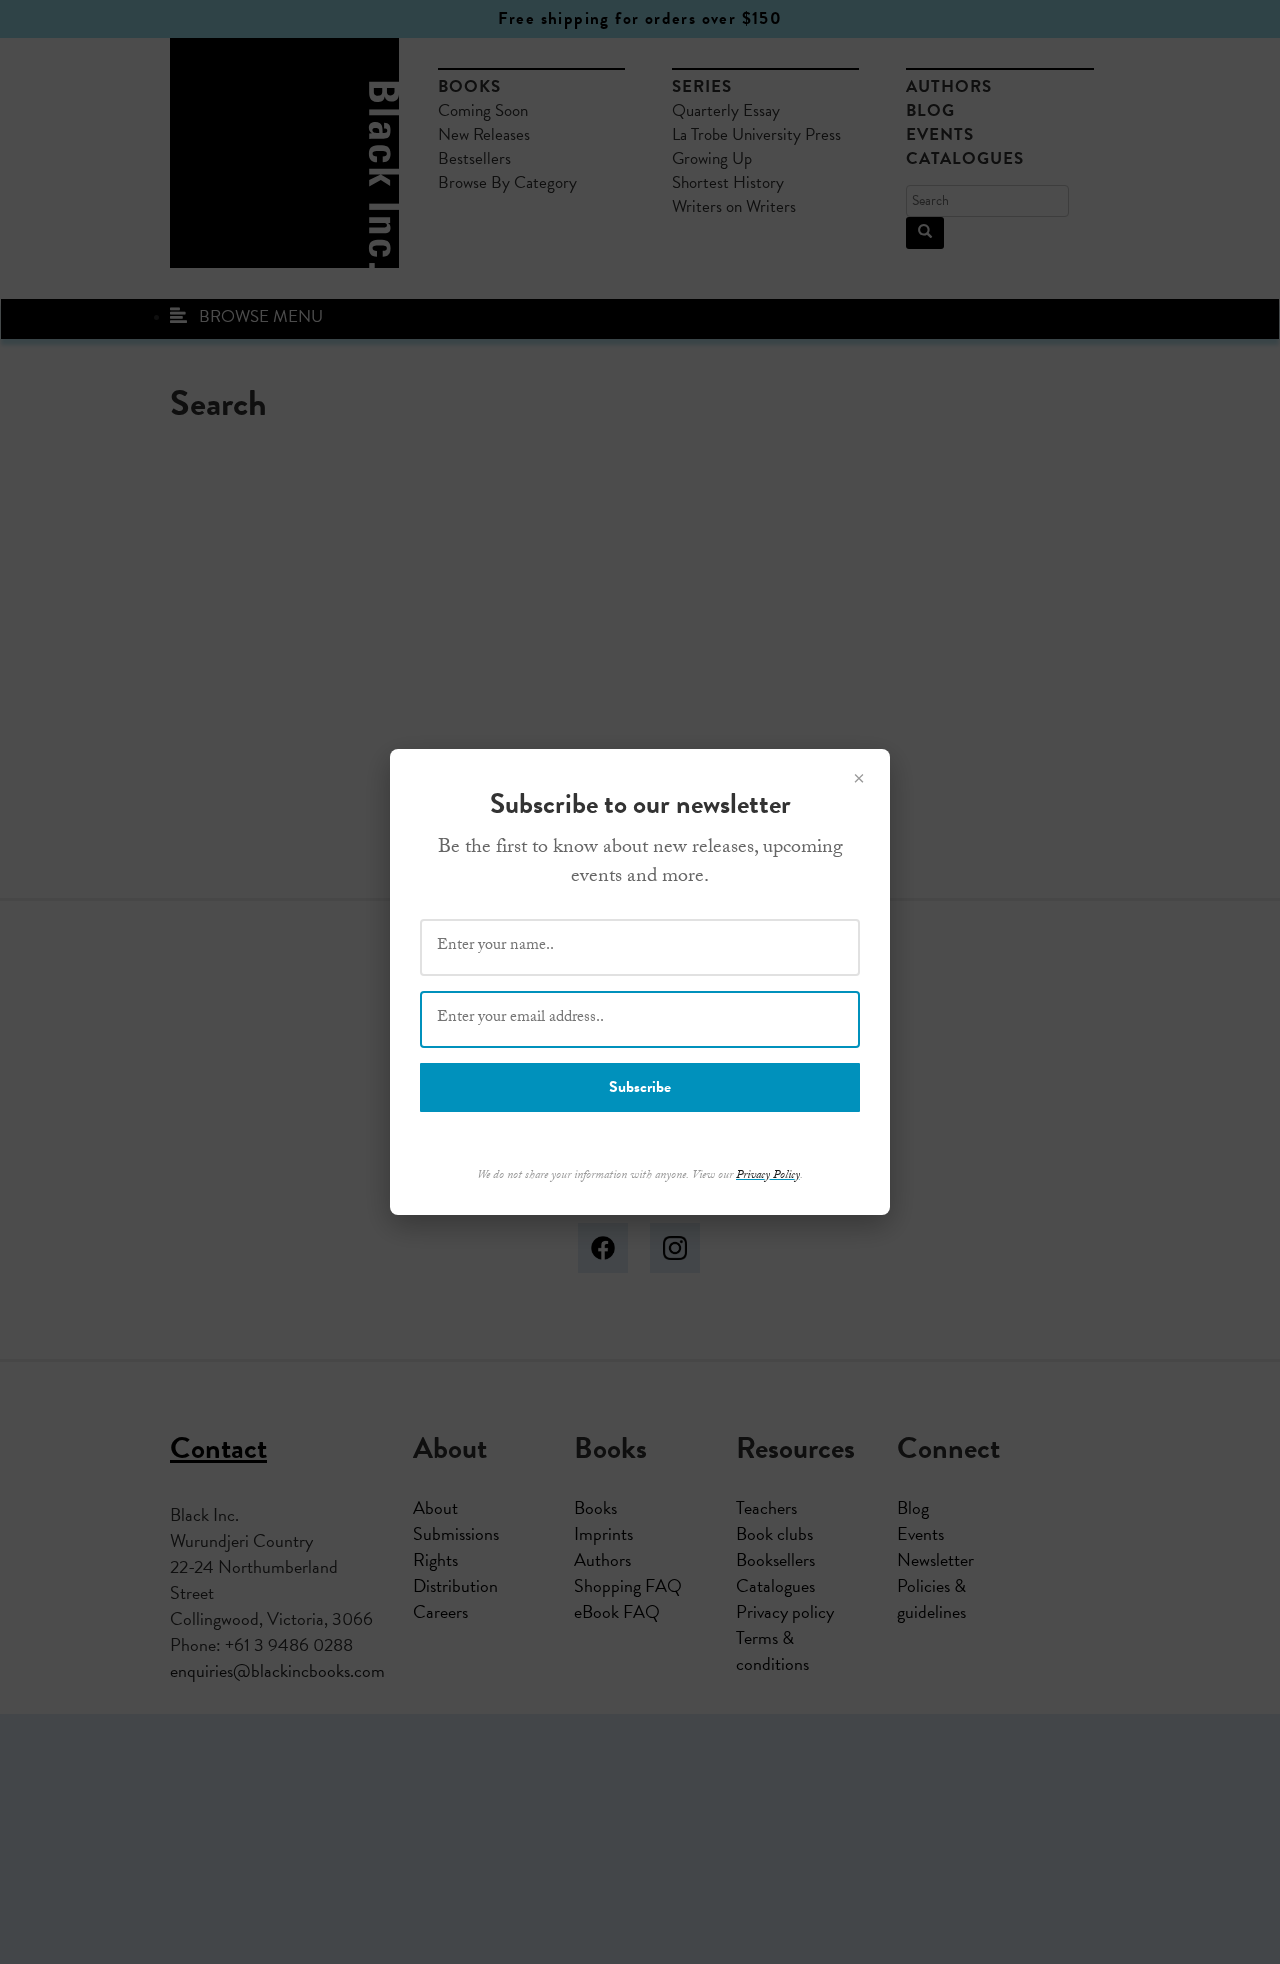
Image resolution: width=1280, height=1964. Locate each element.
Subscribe (640, 1087)
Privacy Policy (768, 1176)
